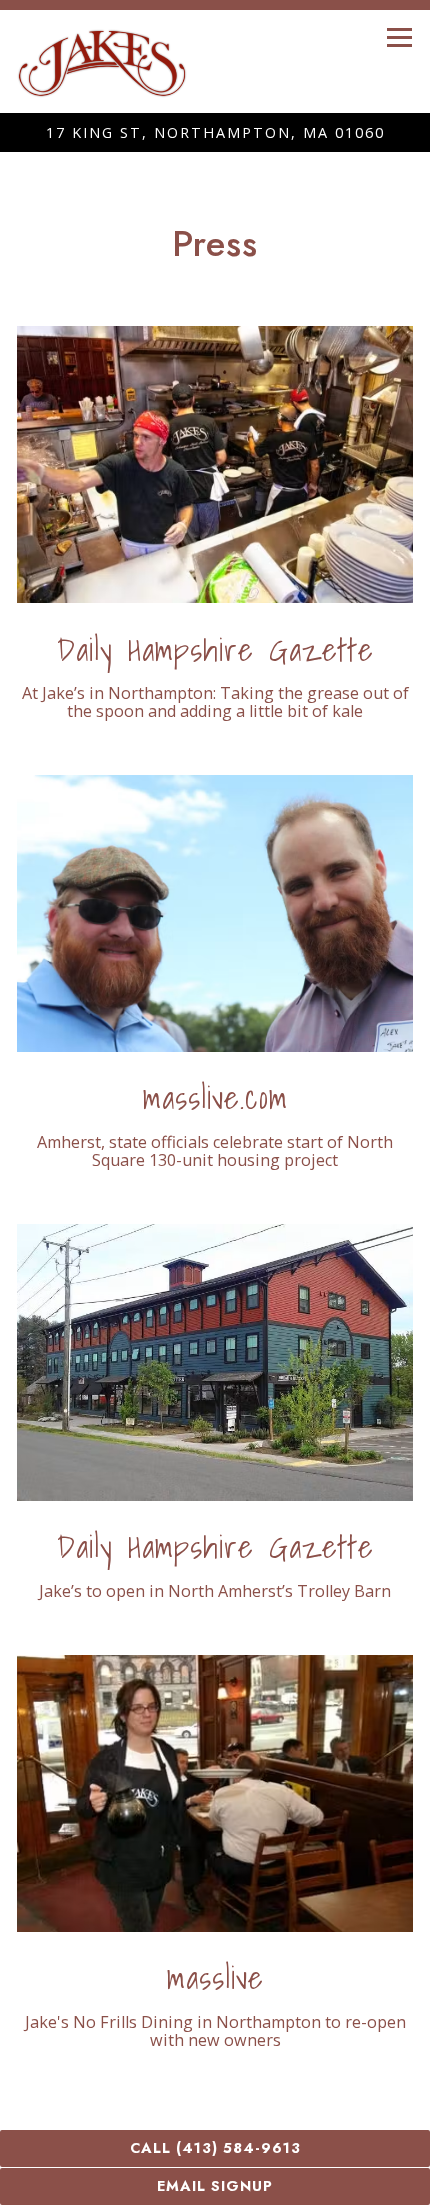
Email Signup (215, 2186)
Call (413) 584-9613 (215, 2148)
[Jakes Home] (102, 61)
